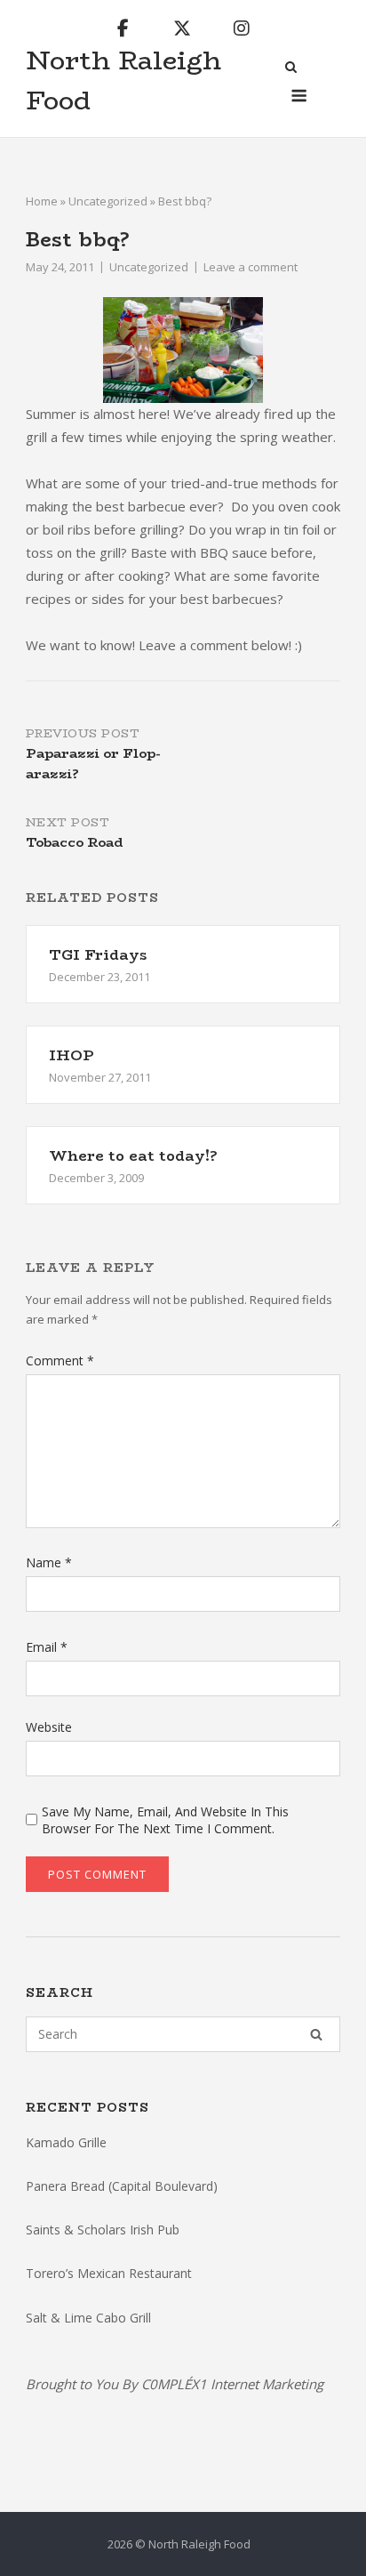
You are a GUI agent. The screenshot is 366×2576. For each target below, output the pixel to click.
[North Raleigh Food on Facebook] (123, 28)
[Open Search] (291, 68)
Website (49, 1727)
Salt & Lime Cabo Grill (88, 2318)
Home (42, 201)
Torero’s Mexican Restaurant (109, 2273)
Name (49, 1562)
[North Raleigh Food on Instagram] (242, 28)
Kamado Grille (66, 2142)
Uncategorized (108, 201)
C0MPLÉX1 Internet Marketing (232, 2384)
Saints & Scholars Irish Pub (103, 2230)
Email (47, 1647)
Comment (60, 1360)
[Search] (316, 2034)
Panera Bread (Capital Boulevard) (122, 2186)
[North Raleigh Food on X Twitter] (182, 28)
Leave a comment (251, 267)
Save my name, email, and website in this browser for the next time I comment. (165, 1820)
